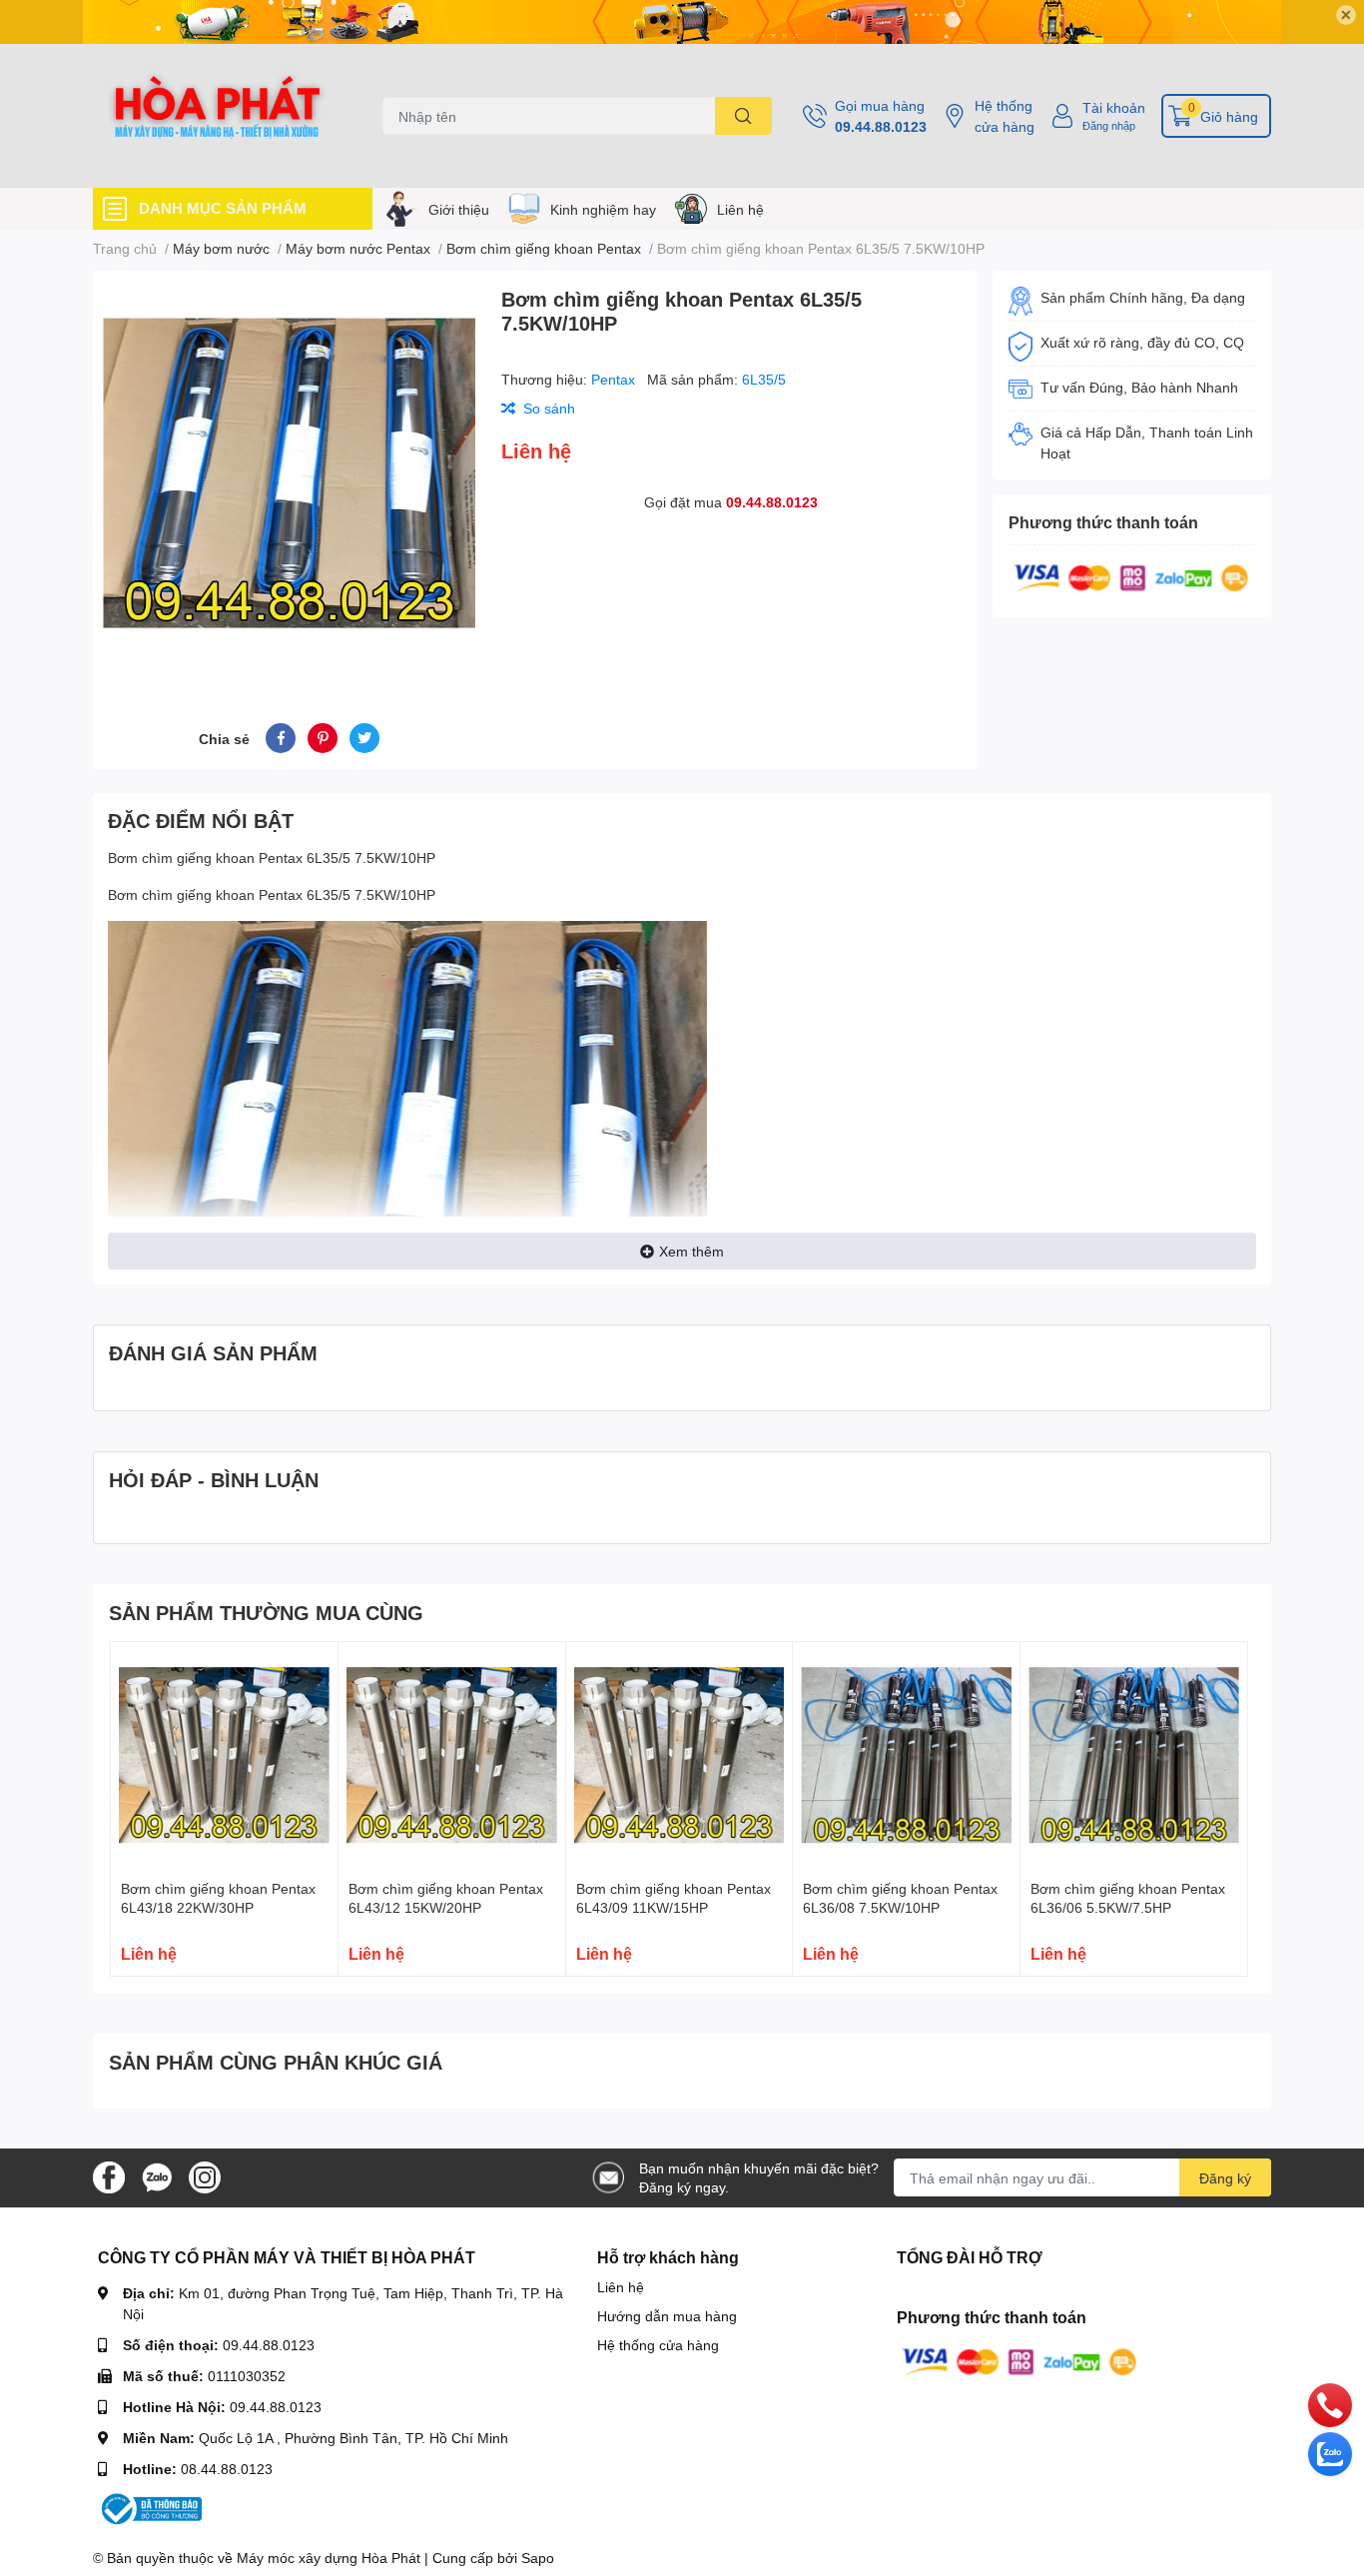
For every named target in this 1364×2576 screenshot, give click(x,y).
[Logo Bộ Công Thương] (150, 2508)
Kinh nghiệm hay (603, 209)
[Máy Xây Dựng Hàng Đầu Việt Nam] (217, 116)
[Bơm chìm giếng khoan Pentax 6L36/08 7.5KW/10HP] (906, 1755)
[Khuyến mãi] (682, 22)
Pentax (615, 379)
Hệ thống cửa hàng (1005, 116)
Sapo (538, 2558)
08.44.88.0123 (227, 2469)
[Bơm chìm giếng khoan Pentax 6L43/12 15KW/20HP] (452, 1755)
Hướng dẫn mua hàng (667, 2316)
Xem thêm (691, 1251)
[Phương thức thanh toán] (1131, 576)
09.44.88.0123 (881, 126)
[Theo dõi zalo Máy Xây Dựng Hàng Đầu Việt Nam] (157, 2176)
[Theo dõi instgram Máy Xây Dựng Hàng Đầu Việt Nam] (205, 2176)
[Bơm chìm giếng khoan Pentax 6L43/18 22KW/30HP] (224, 1755)
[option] (289, 473)
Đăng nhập (1109, 125)
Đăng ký (1225, 2178)
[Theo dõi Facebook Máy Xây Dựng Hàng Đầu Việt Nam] (109, 2176)
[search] (743, 116)
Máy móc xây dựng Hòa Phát (329, 2558)
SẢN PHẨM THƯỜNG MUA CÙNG (266, 1612)
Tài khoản (1114, 107)
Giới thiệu (459, 209)
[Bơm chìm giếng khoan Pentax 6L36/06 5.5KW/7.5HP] (1134, 1755)
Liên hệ (740, 209)
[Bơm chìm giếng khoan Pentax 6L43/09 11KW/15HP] (680, 1755)
